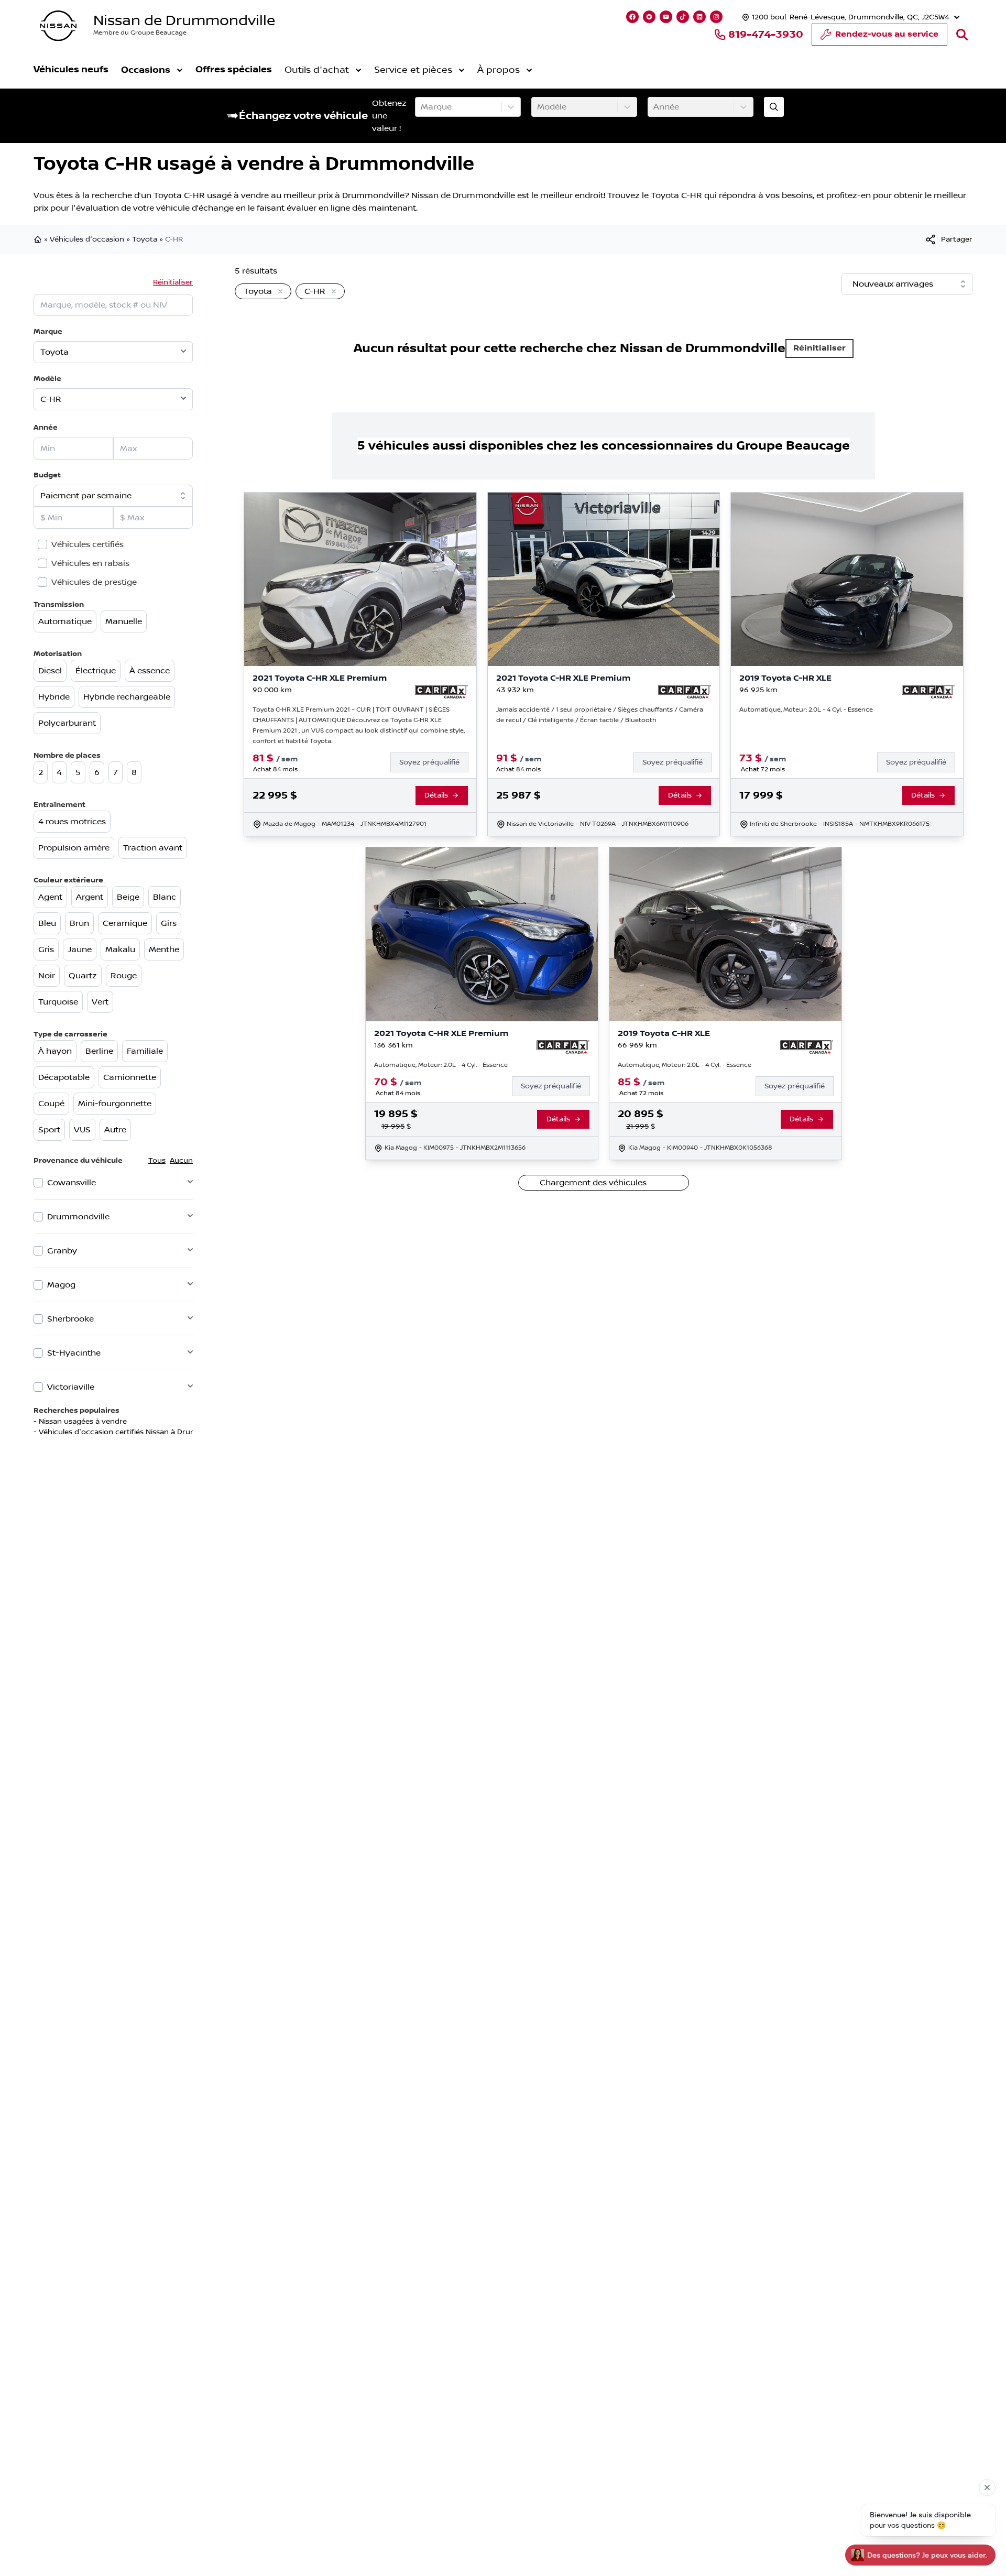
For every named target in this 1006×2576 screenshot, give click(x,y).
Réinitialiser (173, 282)
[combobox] (422, 107)
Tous (157, 1161)
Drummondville (78, 1217)
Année (46, 427)
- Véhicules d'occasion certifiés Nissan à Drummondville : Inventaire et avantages (178, 1432)
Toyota (145, 239)
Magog (61, 1285)
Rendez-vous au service (887, 34)
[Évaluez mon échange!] (774, 107)
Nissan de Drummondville (184, 21)
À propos (499, 70)
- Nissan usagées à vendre (80, 1422)
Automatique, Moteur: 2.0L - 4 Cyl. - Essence (806, 710)
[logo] (58, 26)
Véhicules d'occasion (87, 239)
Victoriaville (71, 1387)
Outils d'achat (317, 70)
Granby (62, 1251)
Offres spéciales (234, 69)
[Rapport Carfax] (441, 692)
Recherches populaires (76, 1410)
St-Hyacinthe (74, 1353)
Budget (47, 475)
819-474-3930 (766, 35)
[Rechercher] (962, 35)
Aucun (181, 1161)
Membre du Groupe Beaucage (140, 33)
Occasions (146, 70)
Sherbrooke (70, 1319)
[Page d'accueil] (39, 239)
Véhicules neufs (71, 69)
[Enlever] (278, 292)
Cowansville (72, 1183)
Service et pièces (413, 70)
